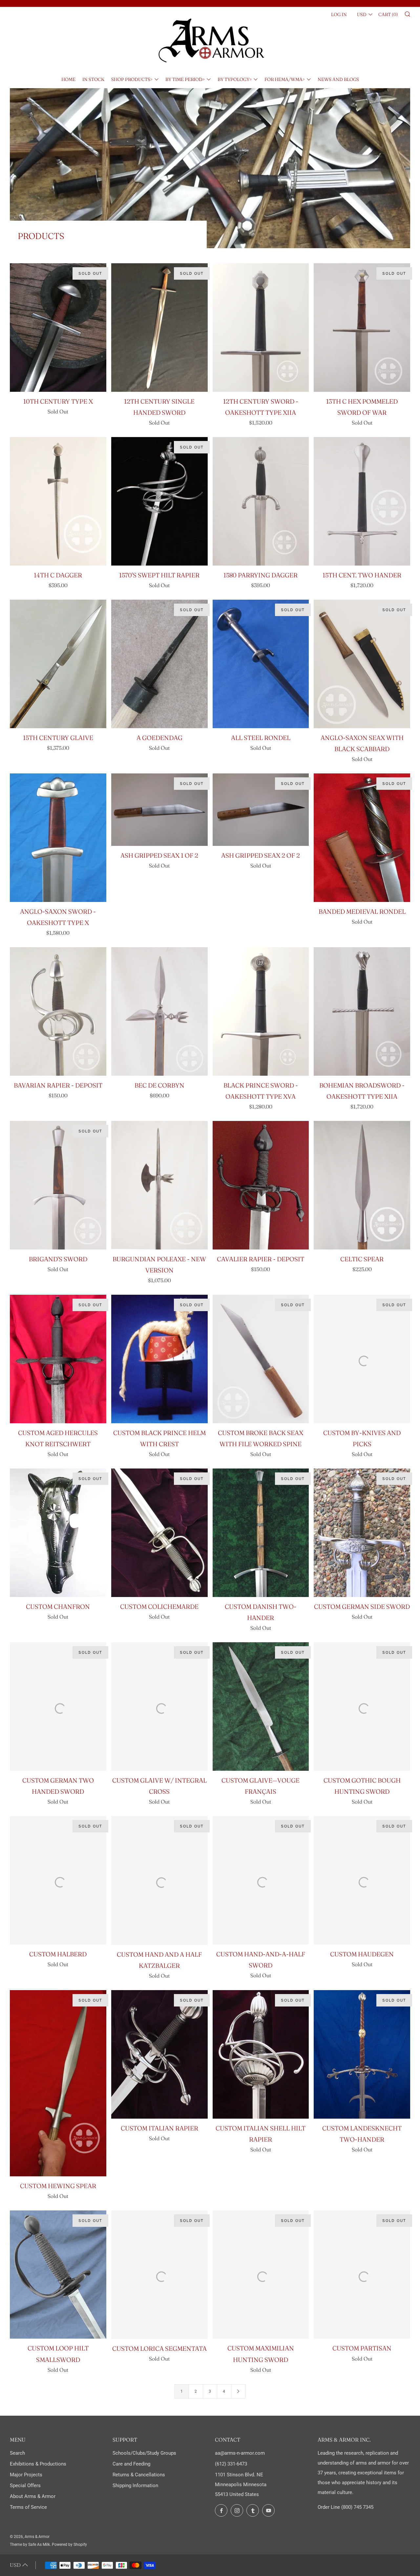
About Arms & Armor (33, 2496)
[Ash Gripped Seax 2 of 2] (261, 809)
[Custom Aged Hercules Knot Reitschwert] (58, 1359)
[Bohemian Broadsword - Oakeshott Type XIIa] (362, 1011)
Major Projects (26, 2475)
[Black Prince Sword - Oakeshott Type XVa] (261, 1011)
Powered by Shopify (69, 2545)
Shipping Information (135, 2486)
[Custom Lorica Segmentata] (159, 2275)
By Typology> (235, 79)
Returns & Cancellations (139, 2475)
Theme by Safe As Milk (30, 2545)
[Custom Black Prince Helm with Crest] (159, 1359)
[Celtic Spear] (362, 1185)
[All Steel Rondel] (261, 664)
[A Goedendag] (159, 664)
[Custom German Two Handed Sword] (58, 1707)
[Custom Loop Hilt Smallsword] (58, 2275)
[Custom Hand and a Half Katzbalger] (159, 1880)
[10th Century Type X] (58, 328)
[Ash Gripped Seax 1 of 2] (159, 809)
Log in (339, 14)
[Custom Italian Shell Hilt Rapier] (261, 2054)
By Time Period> (185, 79)
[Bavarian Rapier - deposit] (58, 1011)
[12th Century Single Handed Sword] (159, 328)
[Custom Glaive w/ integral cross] (159, 1707)
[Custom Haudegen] (362, 1880)
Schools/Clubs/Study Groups (144, 2453)
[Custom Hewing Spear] (58, 2083)
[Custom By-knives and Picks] (362, 1359)
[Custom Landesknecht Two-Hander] (362, 2054)
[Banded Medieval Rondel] (362, 838)
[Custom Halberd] (58, 1880)
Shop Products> (132, 79)
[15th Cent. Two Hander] (362, 501)
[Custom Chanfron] (58, 1533)
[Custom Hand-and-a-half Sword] (261, 1880)
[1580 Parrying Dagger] (261, 501)
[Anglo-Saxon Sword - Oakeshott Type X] (58, 838)
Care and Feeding (131, 2464)
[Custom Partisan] (362, 2275)
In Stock (93, 79)
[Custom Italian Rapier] (159, 2054)
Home (68, 79)
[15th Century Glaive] (58, 664)
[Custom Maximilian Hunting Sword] (261, 2275)
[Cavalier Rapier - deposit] (261, 1185)
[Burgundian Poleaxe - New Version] (159, 1185)
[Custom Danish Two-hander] (261, 1533)
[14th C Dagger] (58, 501)
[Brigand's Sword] (58, 1185)
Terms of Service (28, 2507)
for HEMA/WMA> (285, 79)
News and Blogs (338, 79)
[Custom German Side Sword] (362, 1533)
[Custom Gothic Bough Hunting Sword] (362, 1707)
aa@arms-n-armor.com (240, 2453)
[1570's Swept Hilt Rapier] (159, 501)
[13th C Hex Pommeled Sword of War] (362, 328)
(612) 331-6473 (231, 2464)
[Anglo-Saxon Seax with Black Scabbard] (362, 664)
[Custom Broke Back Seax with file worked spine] (261, 1359)
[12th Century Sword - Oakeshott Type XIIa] (261, 328)
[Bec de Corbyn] (159, 1011)
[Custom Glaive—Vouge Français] (261, 1707)
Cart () (388, 14)
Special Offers (25, 2486)
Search (17, 2453)
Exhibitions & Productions (38, 2464)
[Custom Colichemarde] (159, 1533)
